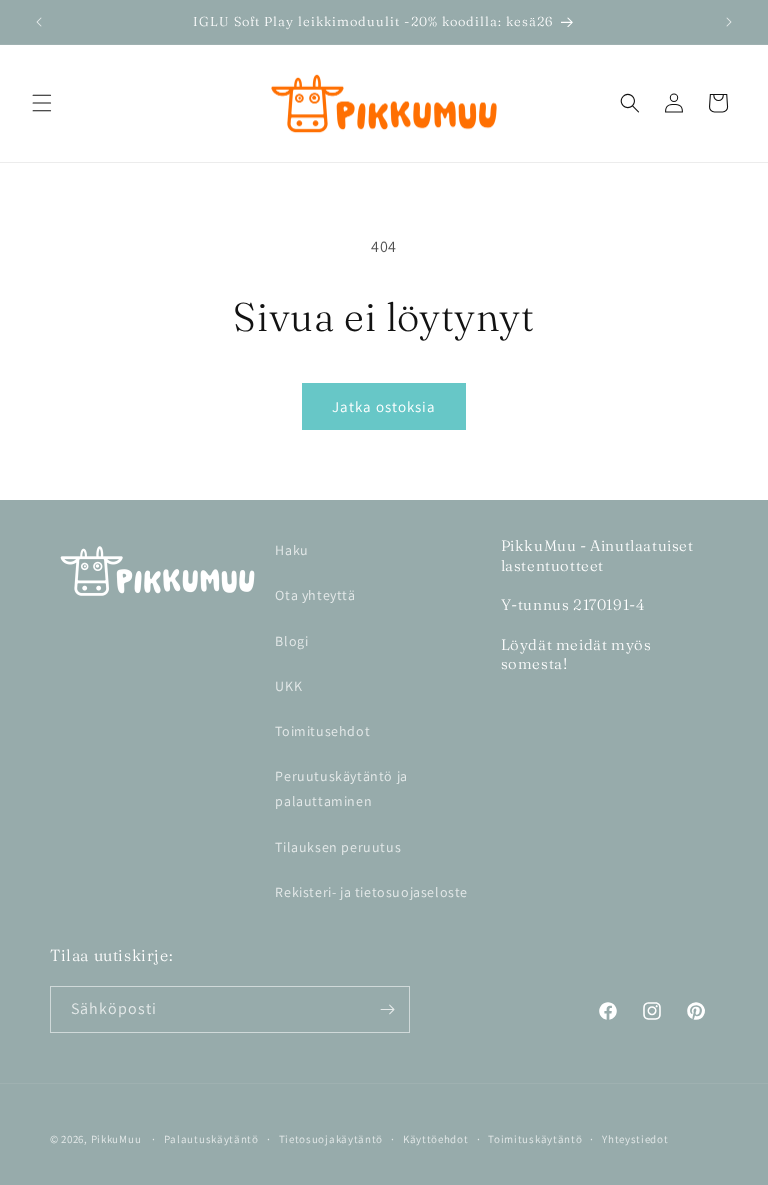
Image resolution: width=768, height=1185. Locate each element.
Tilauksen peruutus (338, 847)
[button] (42, 103)
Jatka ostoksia (384, 406)
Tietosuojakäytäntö (331, 1139)
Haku (291, 550)
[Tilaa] (387, 1009)
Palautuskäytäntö (211, 1139)
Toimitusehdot (322, 731)
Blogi (291, 641)
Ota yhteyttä (315, 595)
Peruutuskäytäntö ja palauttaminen (341, 788)
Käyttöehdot (436, 1139)
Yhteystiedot (635, 1139)
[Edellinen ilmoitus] (39, 22)
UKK (288, 686)
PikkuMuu (116, 1139)
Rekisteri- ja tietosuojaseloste (371, 892)
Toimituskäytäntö (535, 1139)
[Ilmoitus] (729, 22)
